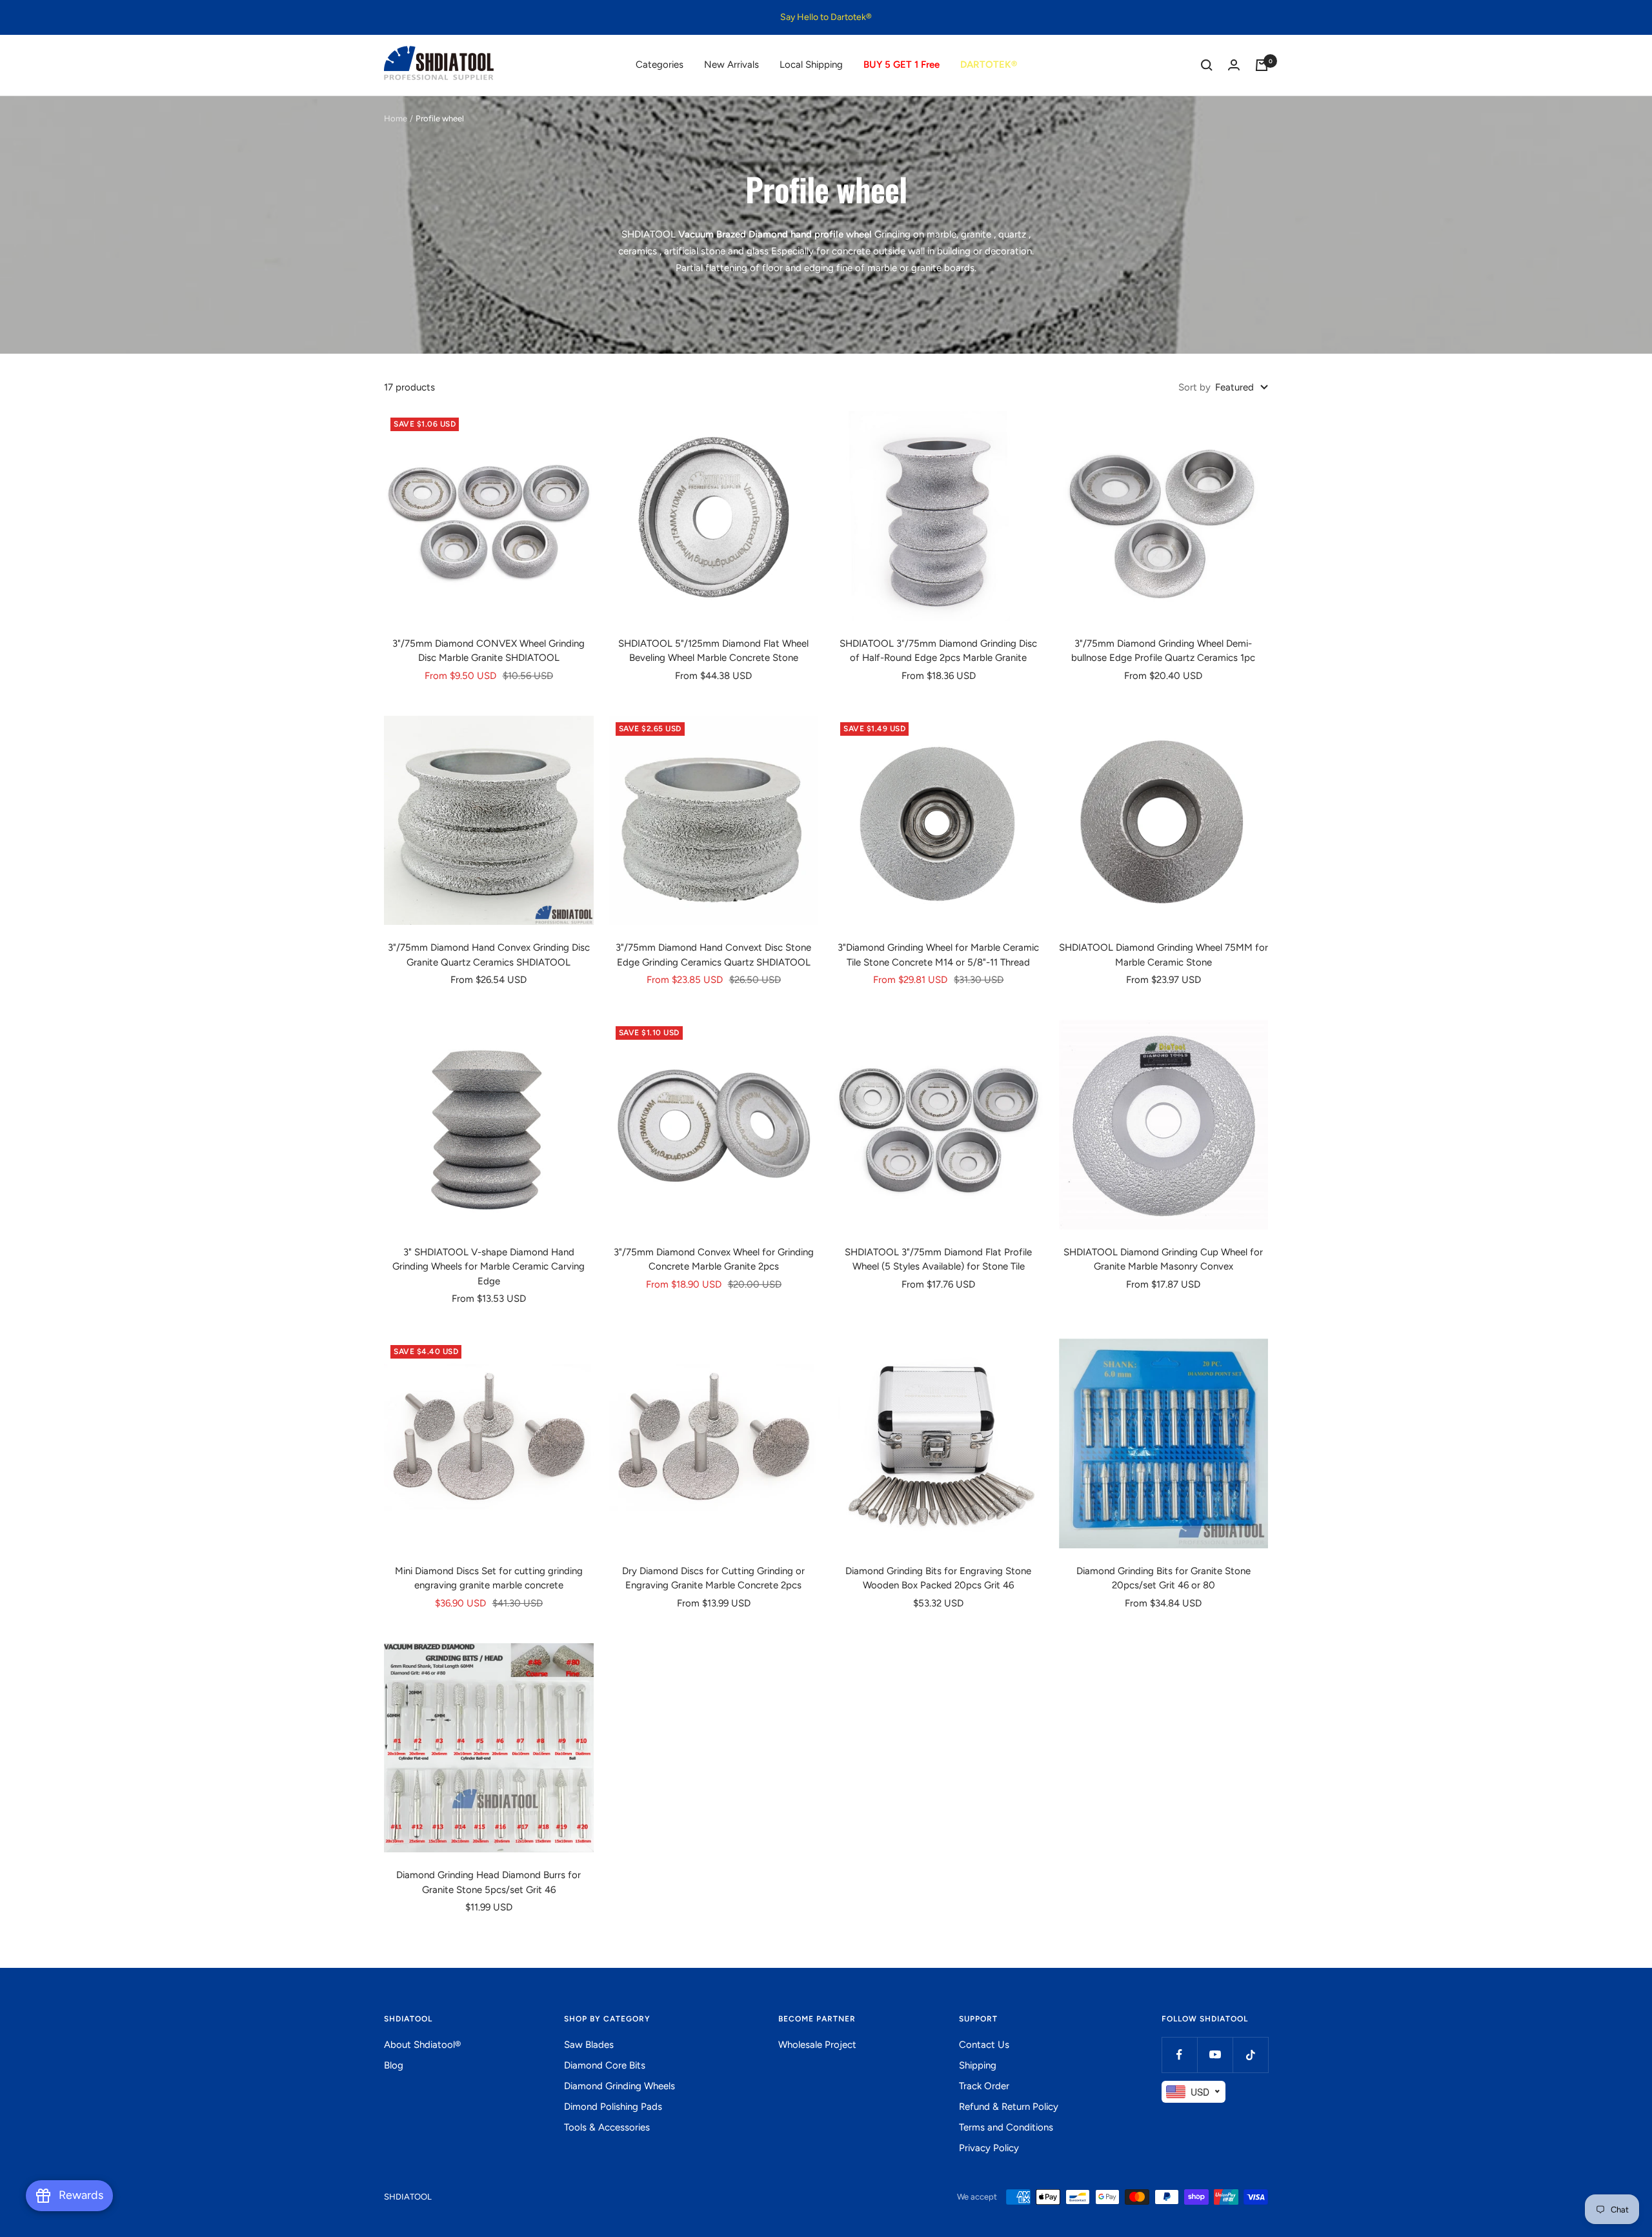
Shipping (978, 2065)
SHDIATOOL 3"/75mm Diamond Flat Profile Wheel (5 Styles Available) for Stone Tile (938, 1260)
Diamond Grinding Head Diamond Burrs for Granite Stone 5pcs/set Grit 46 (489, 1882)
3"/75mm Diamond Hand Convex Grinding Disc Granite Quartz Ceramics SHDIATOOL (489, 955)
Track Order (984, 2086)
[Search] (1207, 65)
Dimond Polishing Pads (613, 2107)
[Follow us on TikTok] (1250, 2055)
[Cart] (1262, 65)
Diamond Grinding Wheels (619, 2086)
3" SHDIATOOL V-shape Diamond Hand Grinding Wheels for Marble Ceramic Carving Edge (489, 1267)
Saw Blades (589, 2045)
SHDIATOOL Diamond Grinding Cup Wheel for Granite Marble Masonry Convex (1163, 1260)
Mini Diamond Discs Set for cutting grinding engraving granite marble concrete (489, 1578)
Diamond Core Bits (605, 2065)
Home (396, 118)
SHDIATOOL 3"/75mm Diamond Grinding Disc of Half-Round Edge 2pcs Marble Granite (938, 651)
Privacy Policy (989, 2148)
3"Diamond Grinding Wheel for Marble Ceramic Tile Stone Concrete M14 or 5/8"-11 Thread (938, 955)
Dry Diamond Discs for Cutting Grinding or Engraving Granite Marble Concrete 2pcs (713, 1578)
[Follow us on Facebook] (1179, 2055)
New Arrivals (731, 65)
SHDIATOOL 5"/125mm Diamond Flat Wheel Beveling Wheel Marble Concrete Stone (713, 651)
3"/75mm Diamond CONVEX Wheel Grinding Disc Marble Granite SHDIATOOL (489, 651)
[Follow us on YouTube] (1215, 2055)
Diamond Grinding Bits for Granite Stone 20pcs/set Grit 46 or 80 (1163, 1578)
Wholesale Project (817, 2045)
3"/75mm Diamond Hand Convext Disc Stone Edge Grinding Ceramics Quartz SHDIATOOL (713, 955)
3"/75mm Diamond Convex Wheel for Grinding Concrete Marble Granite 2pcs (714, 1260)
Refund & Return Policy (1009, 2107)
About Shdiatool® (422, 2045)
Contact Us (984, 2045)
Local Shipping (811, 65)
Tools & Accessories (607, 2127)
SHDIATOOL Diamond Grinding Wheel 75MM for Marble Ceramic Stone (1163, 955)
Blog (394, 2065)
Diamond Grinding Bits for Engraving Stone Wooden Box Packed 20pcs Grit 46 (938, 1578)
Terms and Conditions (1006, 2127)
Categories (660, 65)
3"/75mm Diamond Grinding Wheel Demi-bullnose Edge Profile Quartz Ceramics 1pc (1163, 651)
